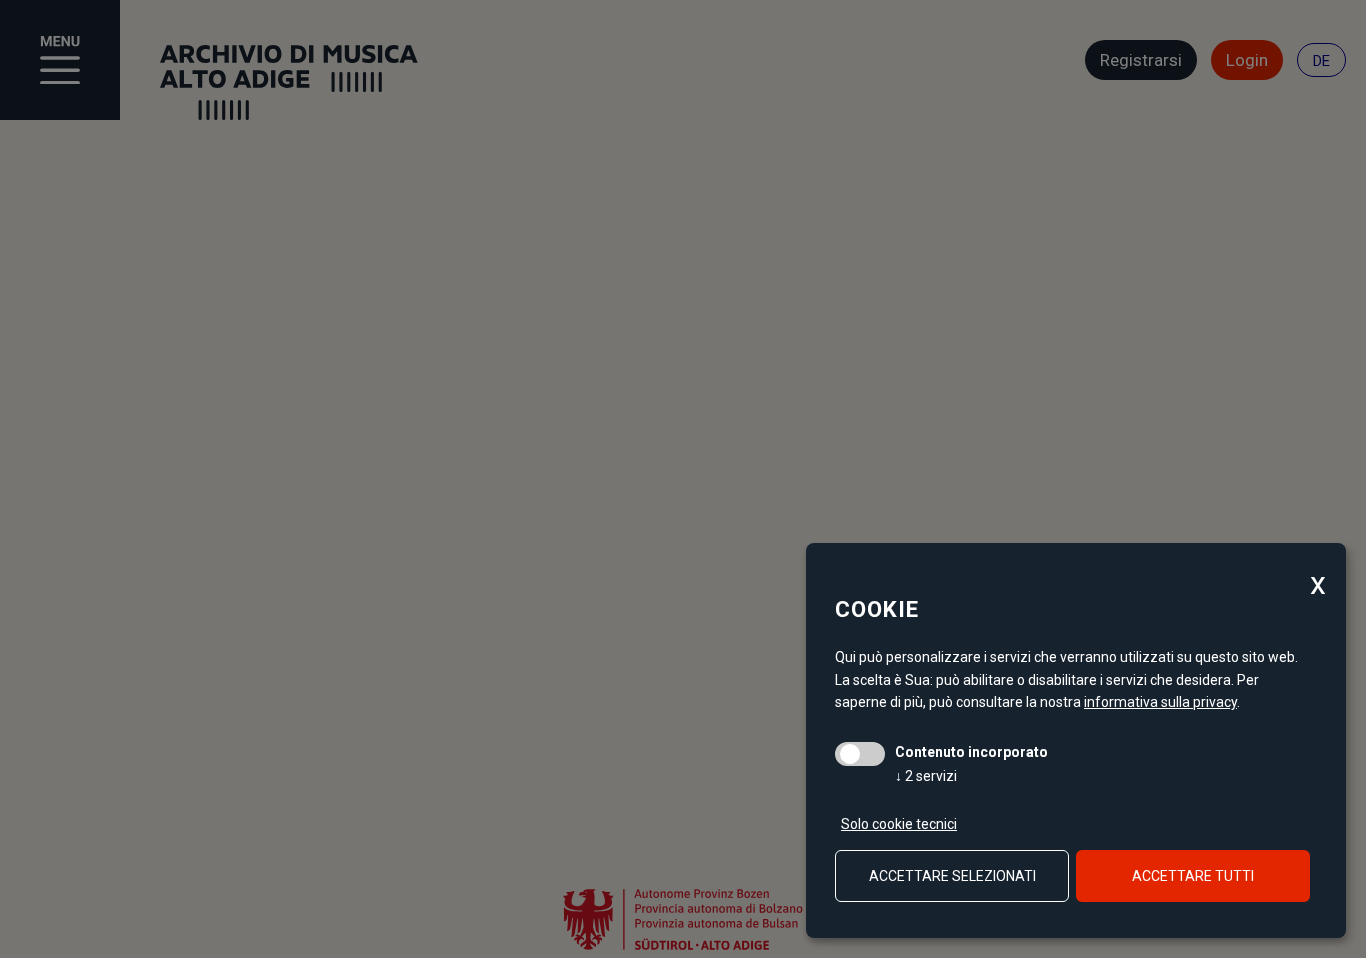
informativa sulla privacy (1160, 702)
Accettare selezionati (952, 876)
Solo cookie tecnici (899, 824)
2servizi (926, 776)
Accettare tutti (1193, 876)
